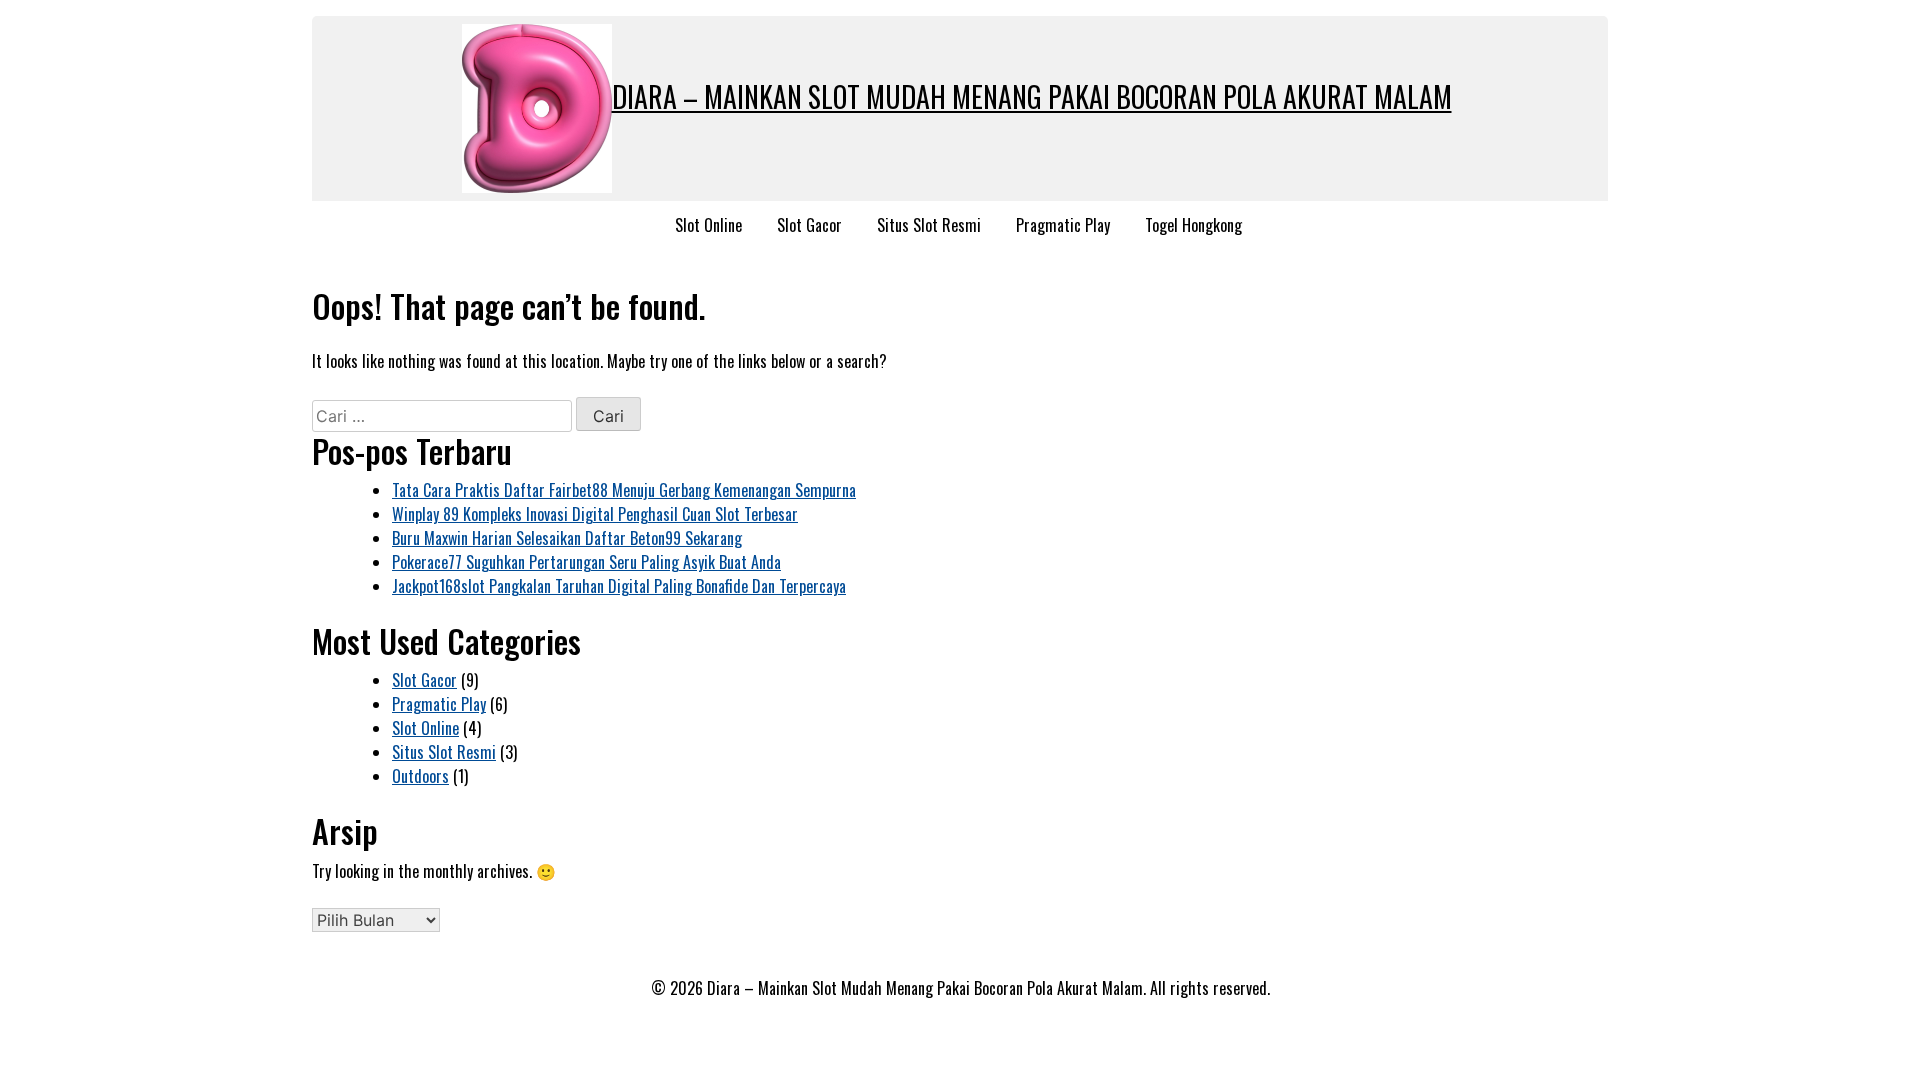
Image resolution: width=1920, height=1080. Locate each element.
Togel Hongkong (1193, 225)
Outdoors (420, 776)
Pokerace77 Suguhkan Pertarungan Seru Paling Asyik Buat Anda (586, 562)
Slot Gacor (809, 225)
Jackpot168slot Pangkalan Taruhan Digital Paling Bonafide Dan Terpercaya (619, 586)
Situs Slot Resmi (929, 225)
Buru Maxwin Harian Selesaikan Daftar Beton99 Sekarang (567, 538)
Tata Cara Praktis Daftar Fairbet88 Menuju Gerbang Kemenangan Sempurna (624, 490)
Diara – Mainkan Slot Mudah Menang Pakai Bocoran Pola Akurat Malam (1032, 96)
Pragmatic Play (1063, 225)
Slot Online (708, 225)
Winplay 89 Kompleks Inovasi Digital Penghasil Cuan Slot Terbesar (595, 514)
